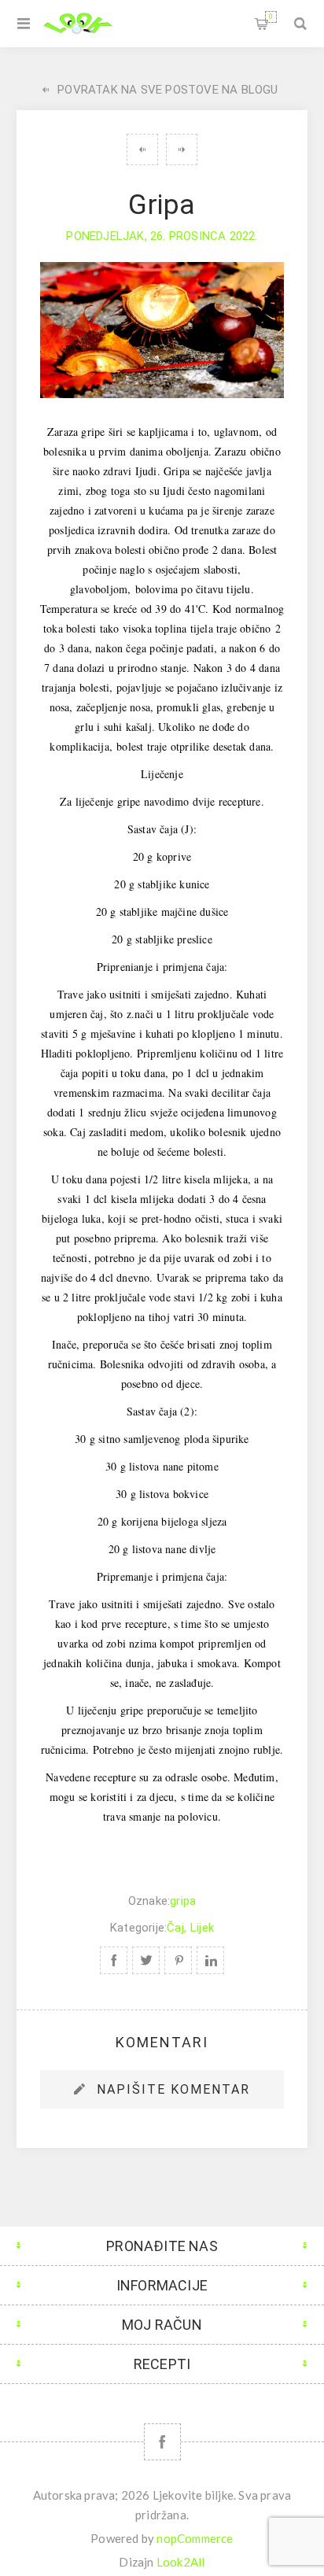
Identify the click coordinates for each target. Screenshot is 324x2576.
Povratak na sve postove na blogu (168, 90)
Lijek (202, 1928)
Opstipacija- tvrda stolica (182, 149)
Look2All (181, 2562)
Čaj (175, 1928)
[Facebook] (162, 2442)
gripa (183, 1901)
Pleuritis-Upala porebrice (142, 149)
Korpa (271, 17)
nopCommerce (195, 2538)
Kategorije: (138, 1928)
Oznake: (149, 1901)
